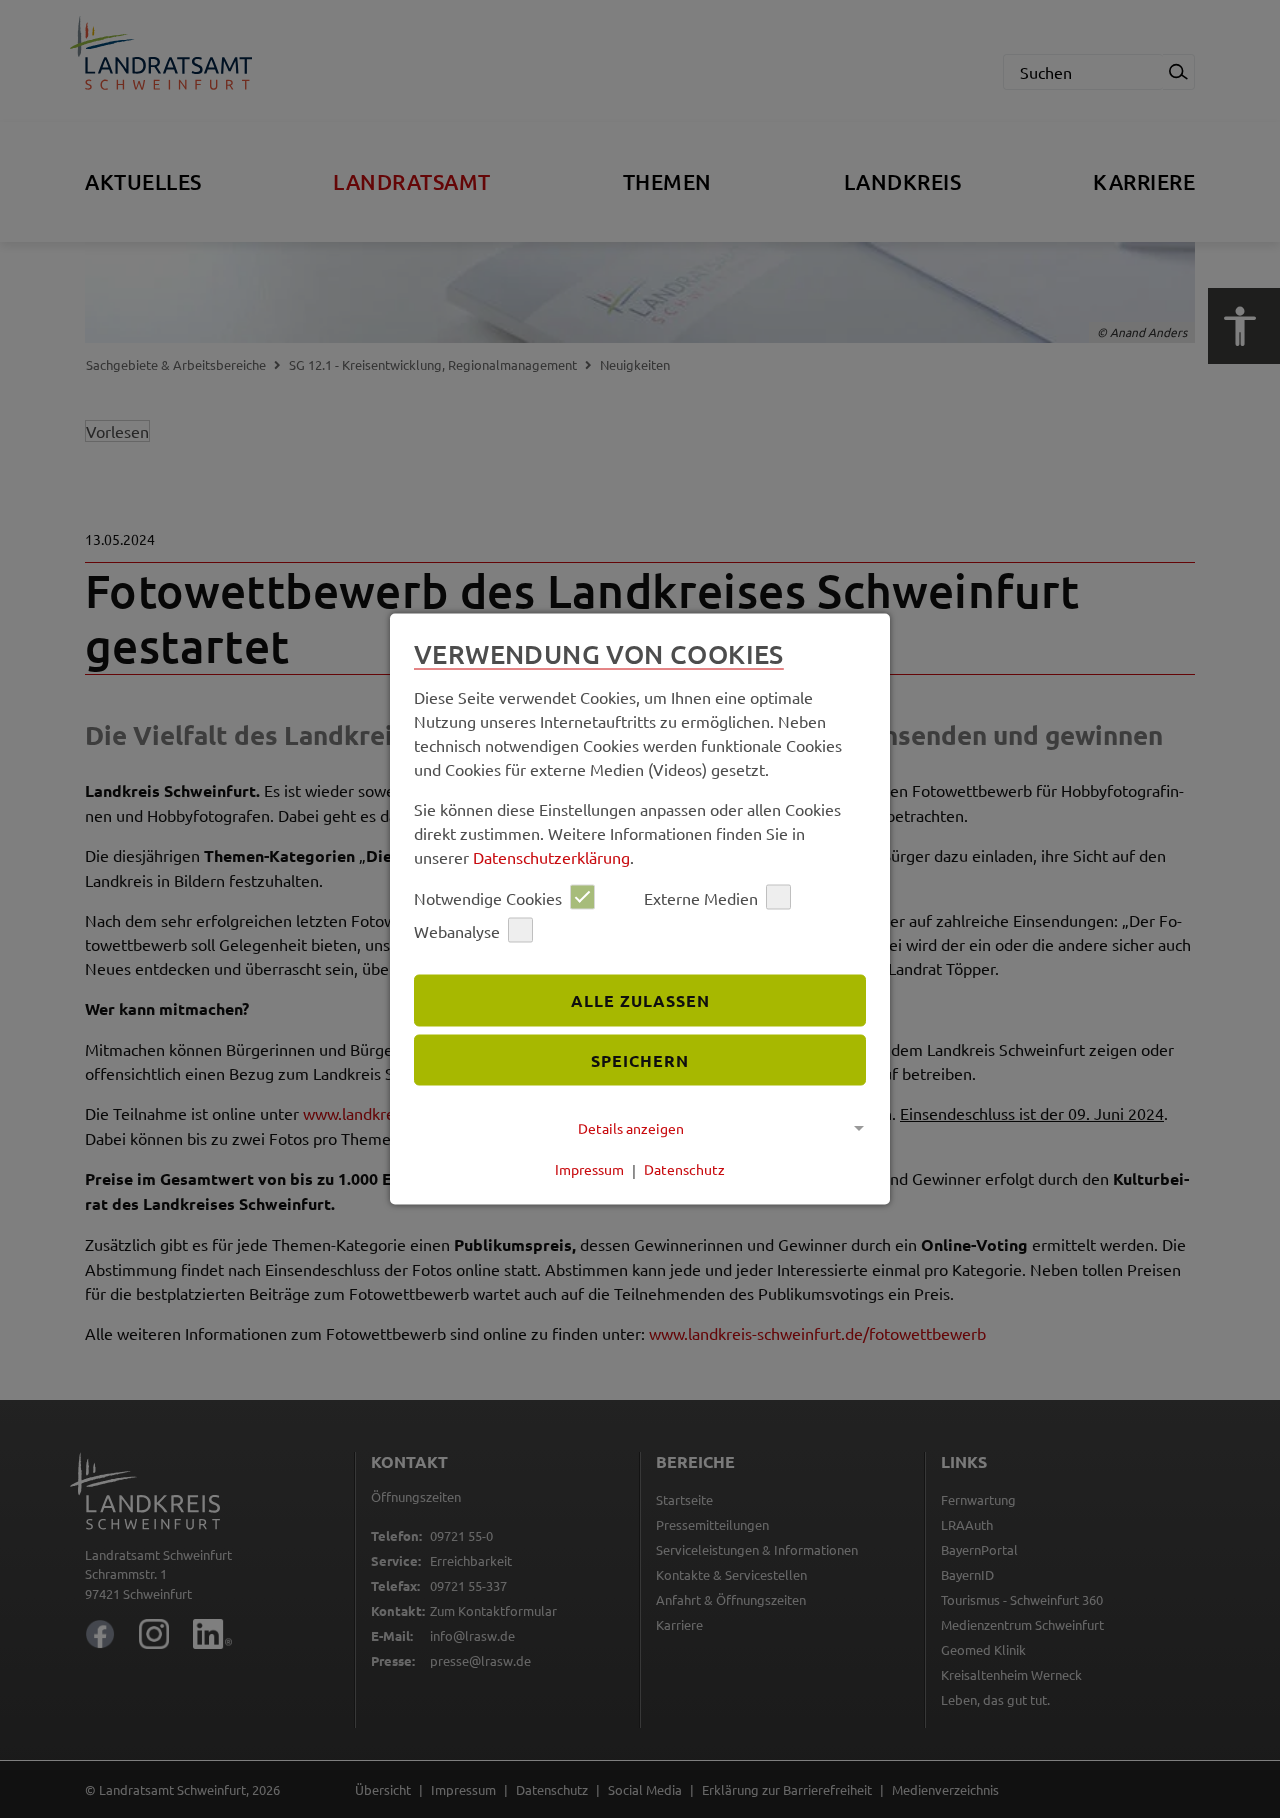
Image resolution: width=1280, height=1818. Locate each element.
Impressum (589, 1169)
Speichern (640, 1059)
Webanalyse (457, 930)
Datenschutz (684, 1169)
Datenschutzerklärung (551, 857)
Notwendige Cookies (488, 897)
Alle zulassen (640, 999)
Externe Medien (701, 897)
